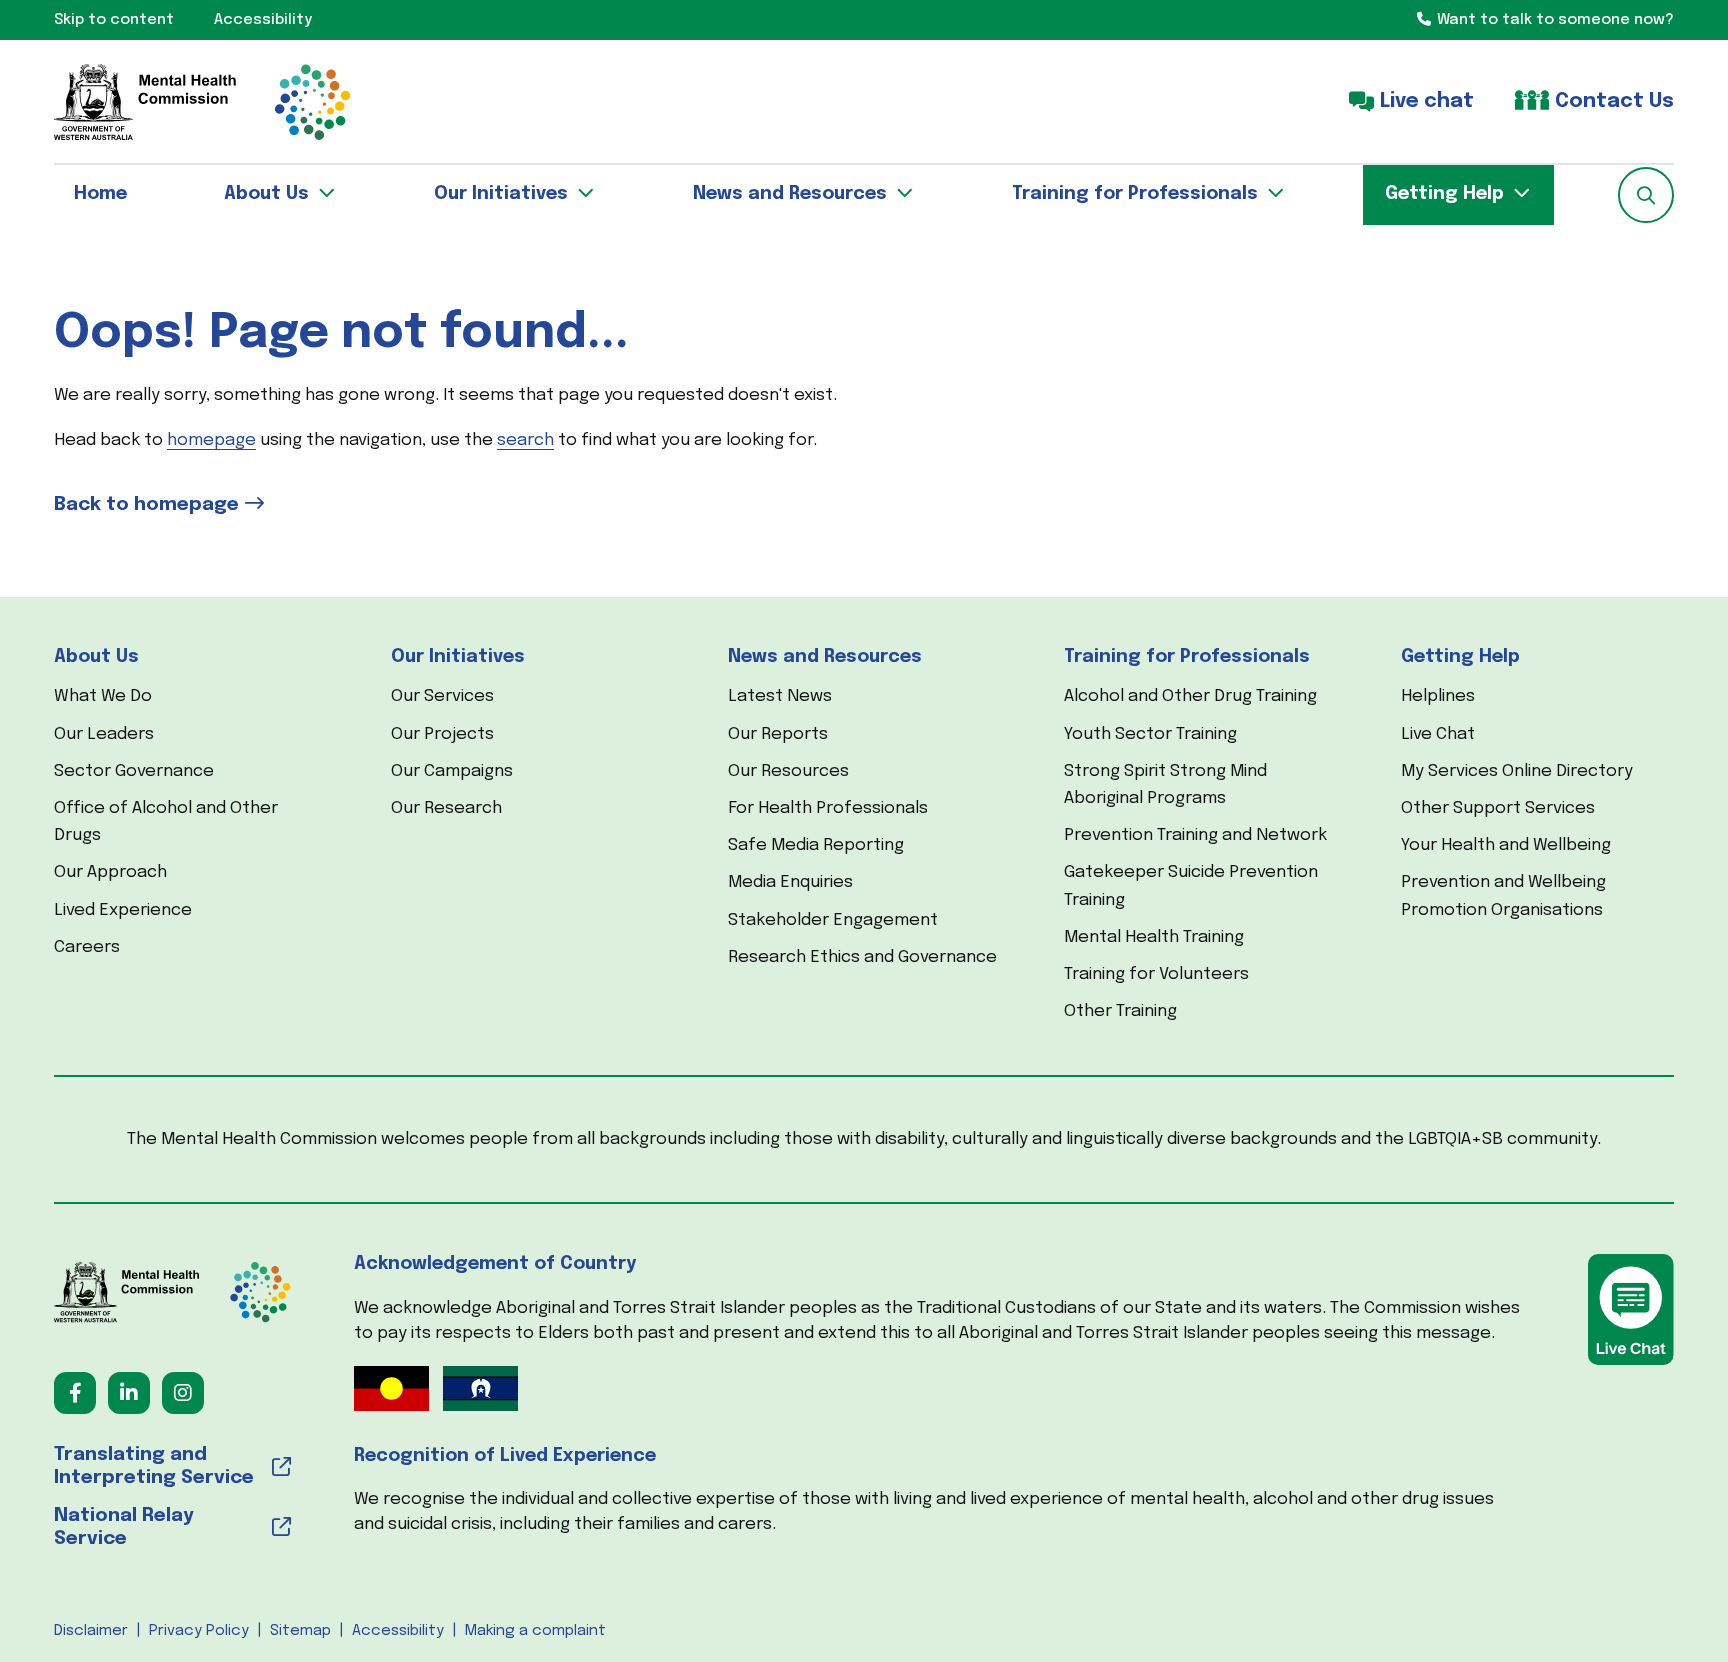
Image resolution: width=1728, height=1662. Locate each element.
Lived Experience (123, 910)
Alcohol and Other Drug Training (1190, 696)
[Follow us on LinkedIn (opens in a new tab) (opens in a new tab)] (129, 1393)
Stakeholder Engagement (833, 920)
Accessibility (398, 1631)
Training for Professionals (1187, 657)
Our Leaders (104, 734)
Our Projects (442, 734)
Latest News (780, 696)
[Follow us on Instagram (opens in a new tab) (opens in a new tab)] (183, 1393)
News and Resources (825, 657)
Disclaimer (91, 1631)
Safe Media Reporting (816, 845)
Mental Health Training (1154, 937)
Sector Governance (134, 771)
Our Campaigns (452, 771)
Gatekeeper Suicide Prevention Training (1191, 886)
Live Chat (1438, 734)
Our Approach (110, 872)
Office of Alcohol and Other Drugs (166, 822)
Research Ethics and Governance (862, 957)
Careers (87, 947)
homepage (211, 440)
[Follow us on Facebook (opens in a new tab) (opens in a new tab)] (75, 1393)
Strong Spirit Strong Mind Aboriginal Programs (1165, 785)
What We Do (103, 696)
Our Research (446, 808)
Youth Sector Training (1150, 734)
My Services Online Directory (1517, 771)
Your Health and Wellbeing (1506, 845)
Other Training (1120, 1011)
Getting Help (1460, 657)
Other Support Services (1498, 808)
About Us (96, 657)
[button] (1646, 195)
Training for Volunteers (1156, 974)
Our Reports (778, 734)
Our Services (442, 696)
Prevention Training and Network (1195, 835)
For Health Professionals (828, 808)
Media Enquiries (790, 882)
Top (1677, 1611)
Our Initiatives (458, 657)
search (525, 440)
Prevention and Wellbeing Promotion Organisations (1503, 896)
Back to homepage (146, 504)
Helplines (1438, 696)
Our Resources (788, 771)
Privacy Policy (199, 1631)
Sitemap (300, 1631)
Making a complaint (535, 1631)
